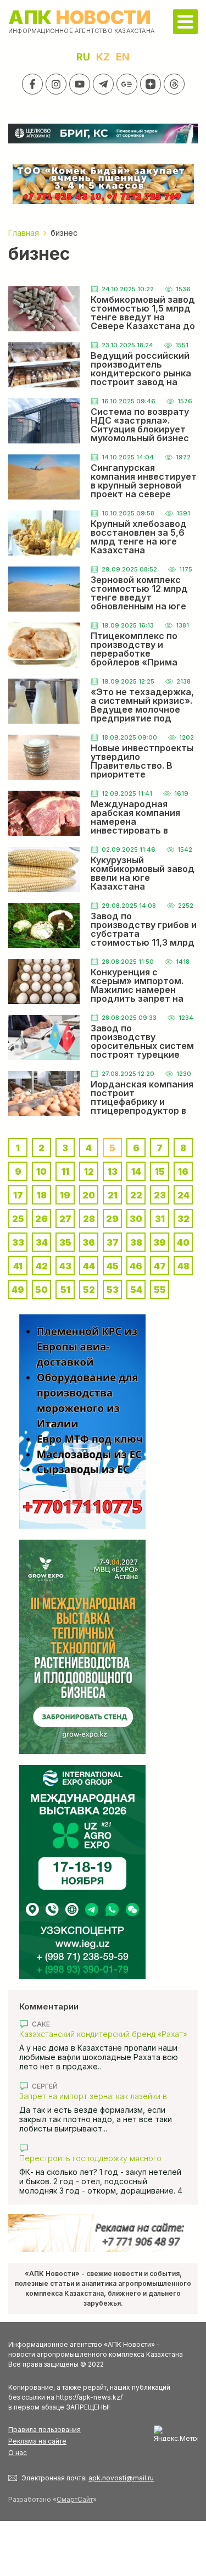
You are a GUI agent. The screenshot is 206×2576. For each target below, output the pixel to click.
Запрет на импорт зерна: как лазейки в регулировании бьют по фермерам (93, 2096)
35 (65, 1242)
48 (183, 1266)
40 (183, 1242)
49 (18, 1290)
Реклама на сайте (37, 2441)
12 (89, 1172)
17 (18, 1195)
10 (41, 1172)
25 (18, 1219)
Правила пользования (44, 2430)
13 (113, 1172)
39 (160, 1242)
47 (160, 1266)
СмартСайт (75, 2499)
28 (89, 1219)
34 (42, 1242)
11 (65, 1172)
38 (136, 1242)
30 (136, 1219)
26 (41, 1219)
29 (112, 1219)
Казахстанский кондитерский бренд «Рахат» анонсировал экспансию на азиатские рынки (103, 2034)
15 (160, 1172)
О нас (18, 2453)
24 (183, 1195)
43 (65, 1266)
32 (183, 1219)
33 (18, 1242)
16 (183, 1172)
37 (113, 1242)
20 (89, 1195)
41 (18, 1266)
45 (113, 1266)
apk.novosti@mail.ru (121, 2478)
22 (136, 1195)
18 (42, 1195)
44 (89, 1266)
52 (89, 1290)
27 (65, 1219)
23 (160, 1195)
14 (136, 1172)
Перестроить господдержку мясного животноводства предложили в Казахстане (102, 2158)
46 (136, 1266)
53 (113, 1290)
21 (113, 1195)
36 (89, 1242)
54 (136, 1290)
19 (65, 1195)
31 (160, 1219)
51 (65, 1290)
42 (42, 1266)
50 (41, 1290)
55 (160, 1290)
